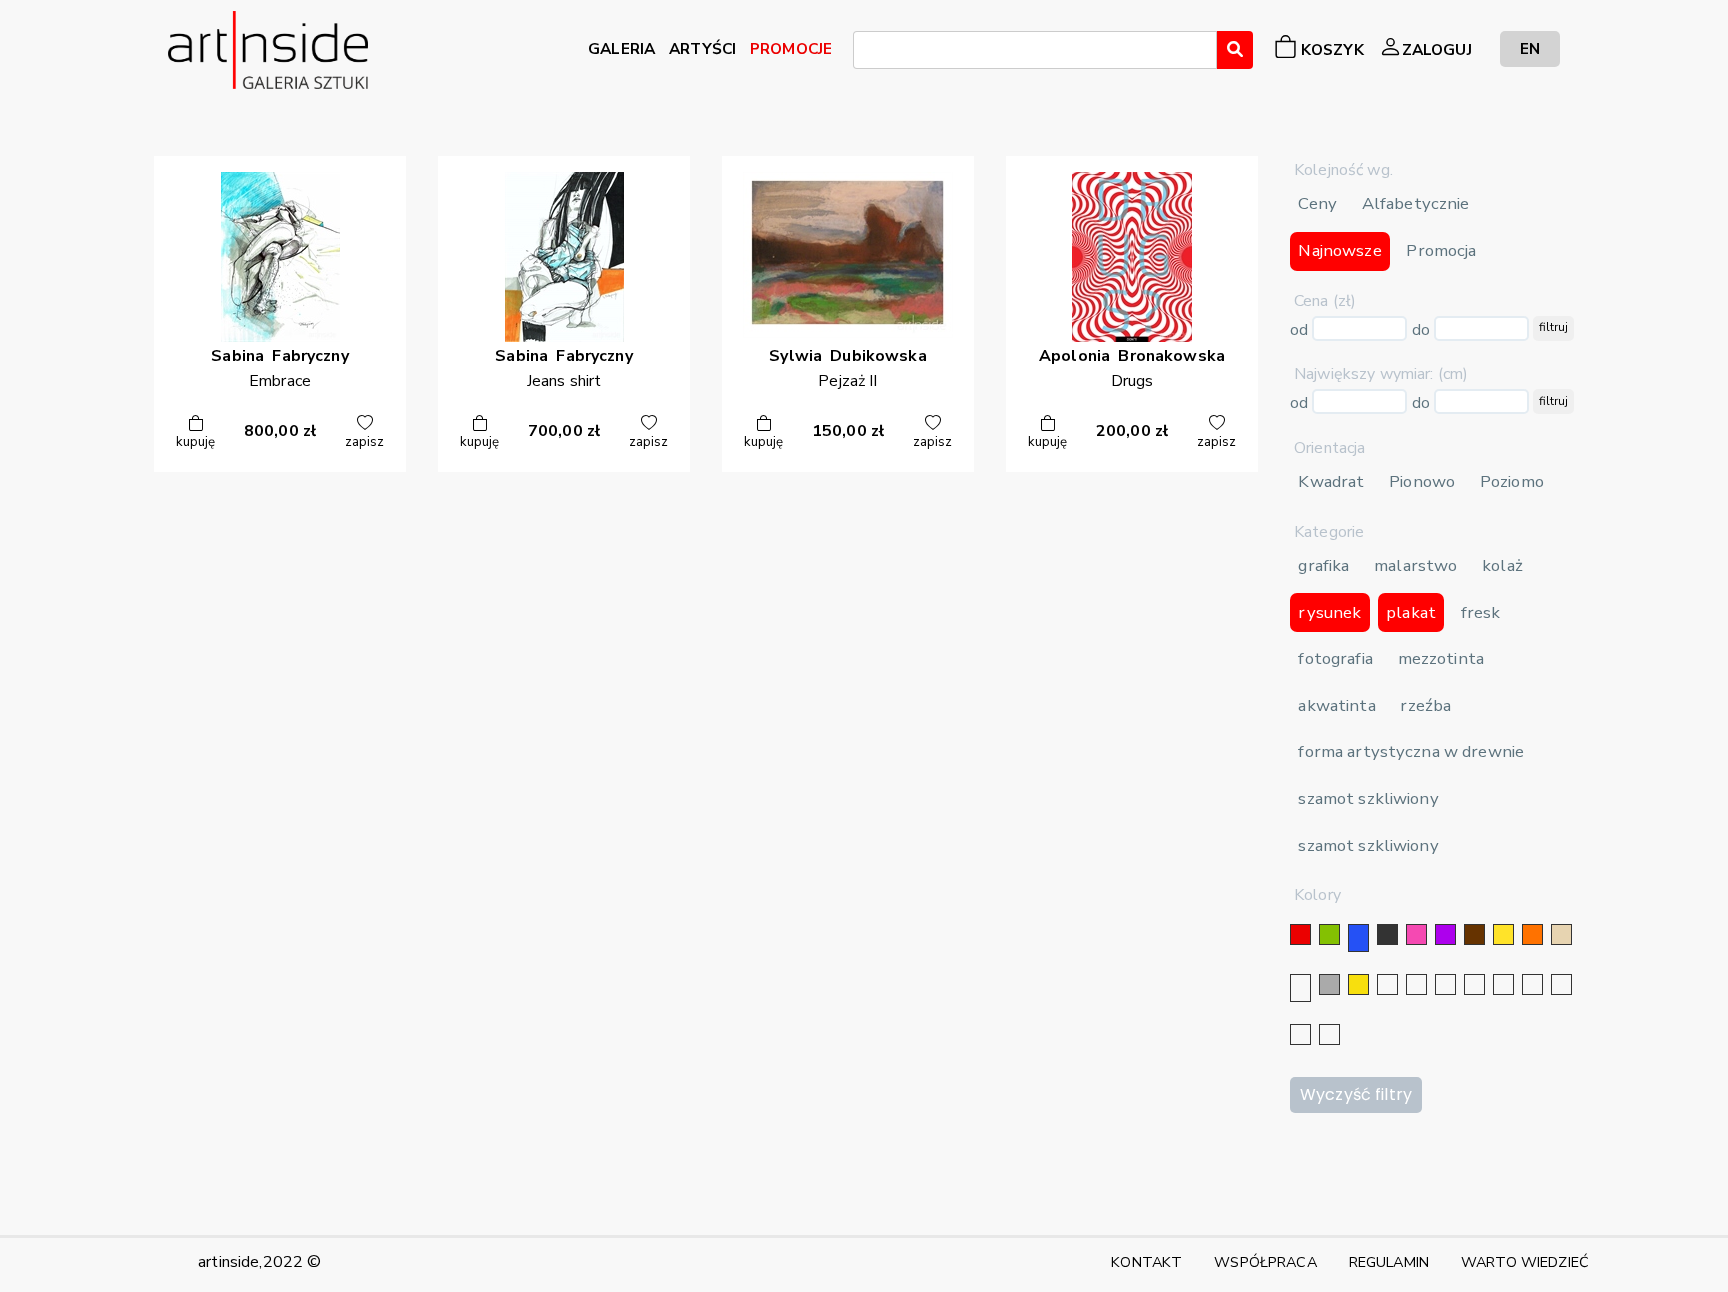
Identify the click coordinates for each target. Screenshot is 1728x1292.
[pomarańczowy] (1532, 934)
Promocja (1441, 250)
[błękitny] (1503, 984)
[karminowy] (1532, 984)
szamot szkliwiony (1368, 798)
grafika (1323, 565)
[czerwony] (1300, 934)
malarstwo (1415, 565)
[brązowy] (1474, 934)
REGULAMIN (1389, 1262)
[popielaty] (1561, 984)
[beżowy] (1561, 934)
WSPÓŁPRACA (1265, 1262)
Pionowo (1422, 481)
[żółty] (1503, 934)
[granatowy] (1474, 984)
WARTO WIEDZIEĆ (1525, 1262)
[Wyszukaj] (1235, 50)
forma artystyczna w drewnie (1411, 751)
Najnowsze (1339, 250)
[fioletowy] (1445, 934)
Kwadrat (1331, 481)
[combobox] (1035, 50)
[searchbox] (865, 53)
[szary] (1329, 984)
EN (1530, 48)
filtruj (1553, 327)
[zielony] (1329, 934)
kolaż (1502, 565)
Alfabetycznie (1416, 203)
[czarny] (1387, 934)
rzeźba (1425, 705)
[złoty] (1358, 984)
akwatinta (1336, 705)
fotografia (1335, 658)
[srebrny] (1387, 984)
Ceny (1317, 203)
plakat (1411, 612)
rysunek (1329, 612)
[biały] (1300, 988)
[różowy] (1416, 934)
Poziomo (1512, 481)
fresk (1481, 612)
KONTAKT (1146, 1262)
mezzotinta (1441, 658)
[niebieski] (1358, 938)
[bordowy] (1300, 1034)
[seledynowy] (1329, 1034)
